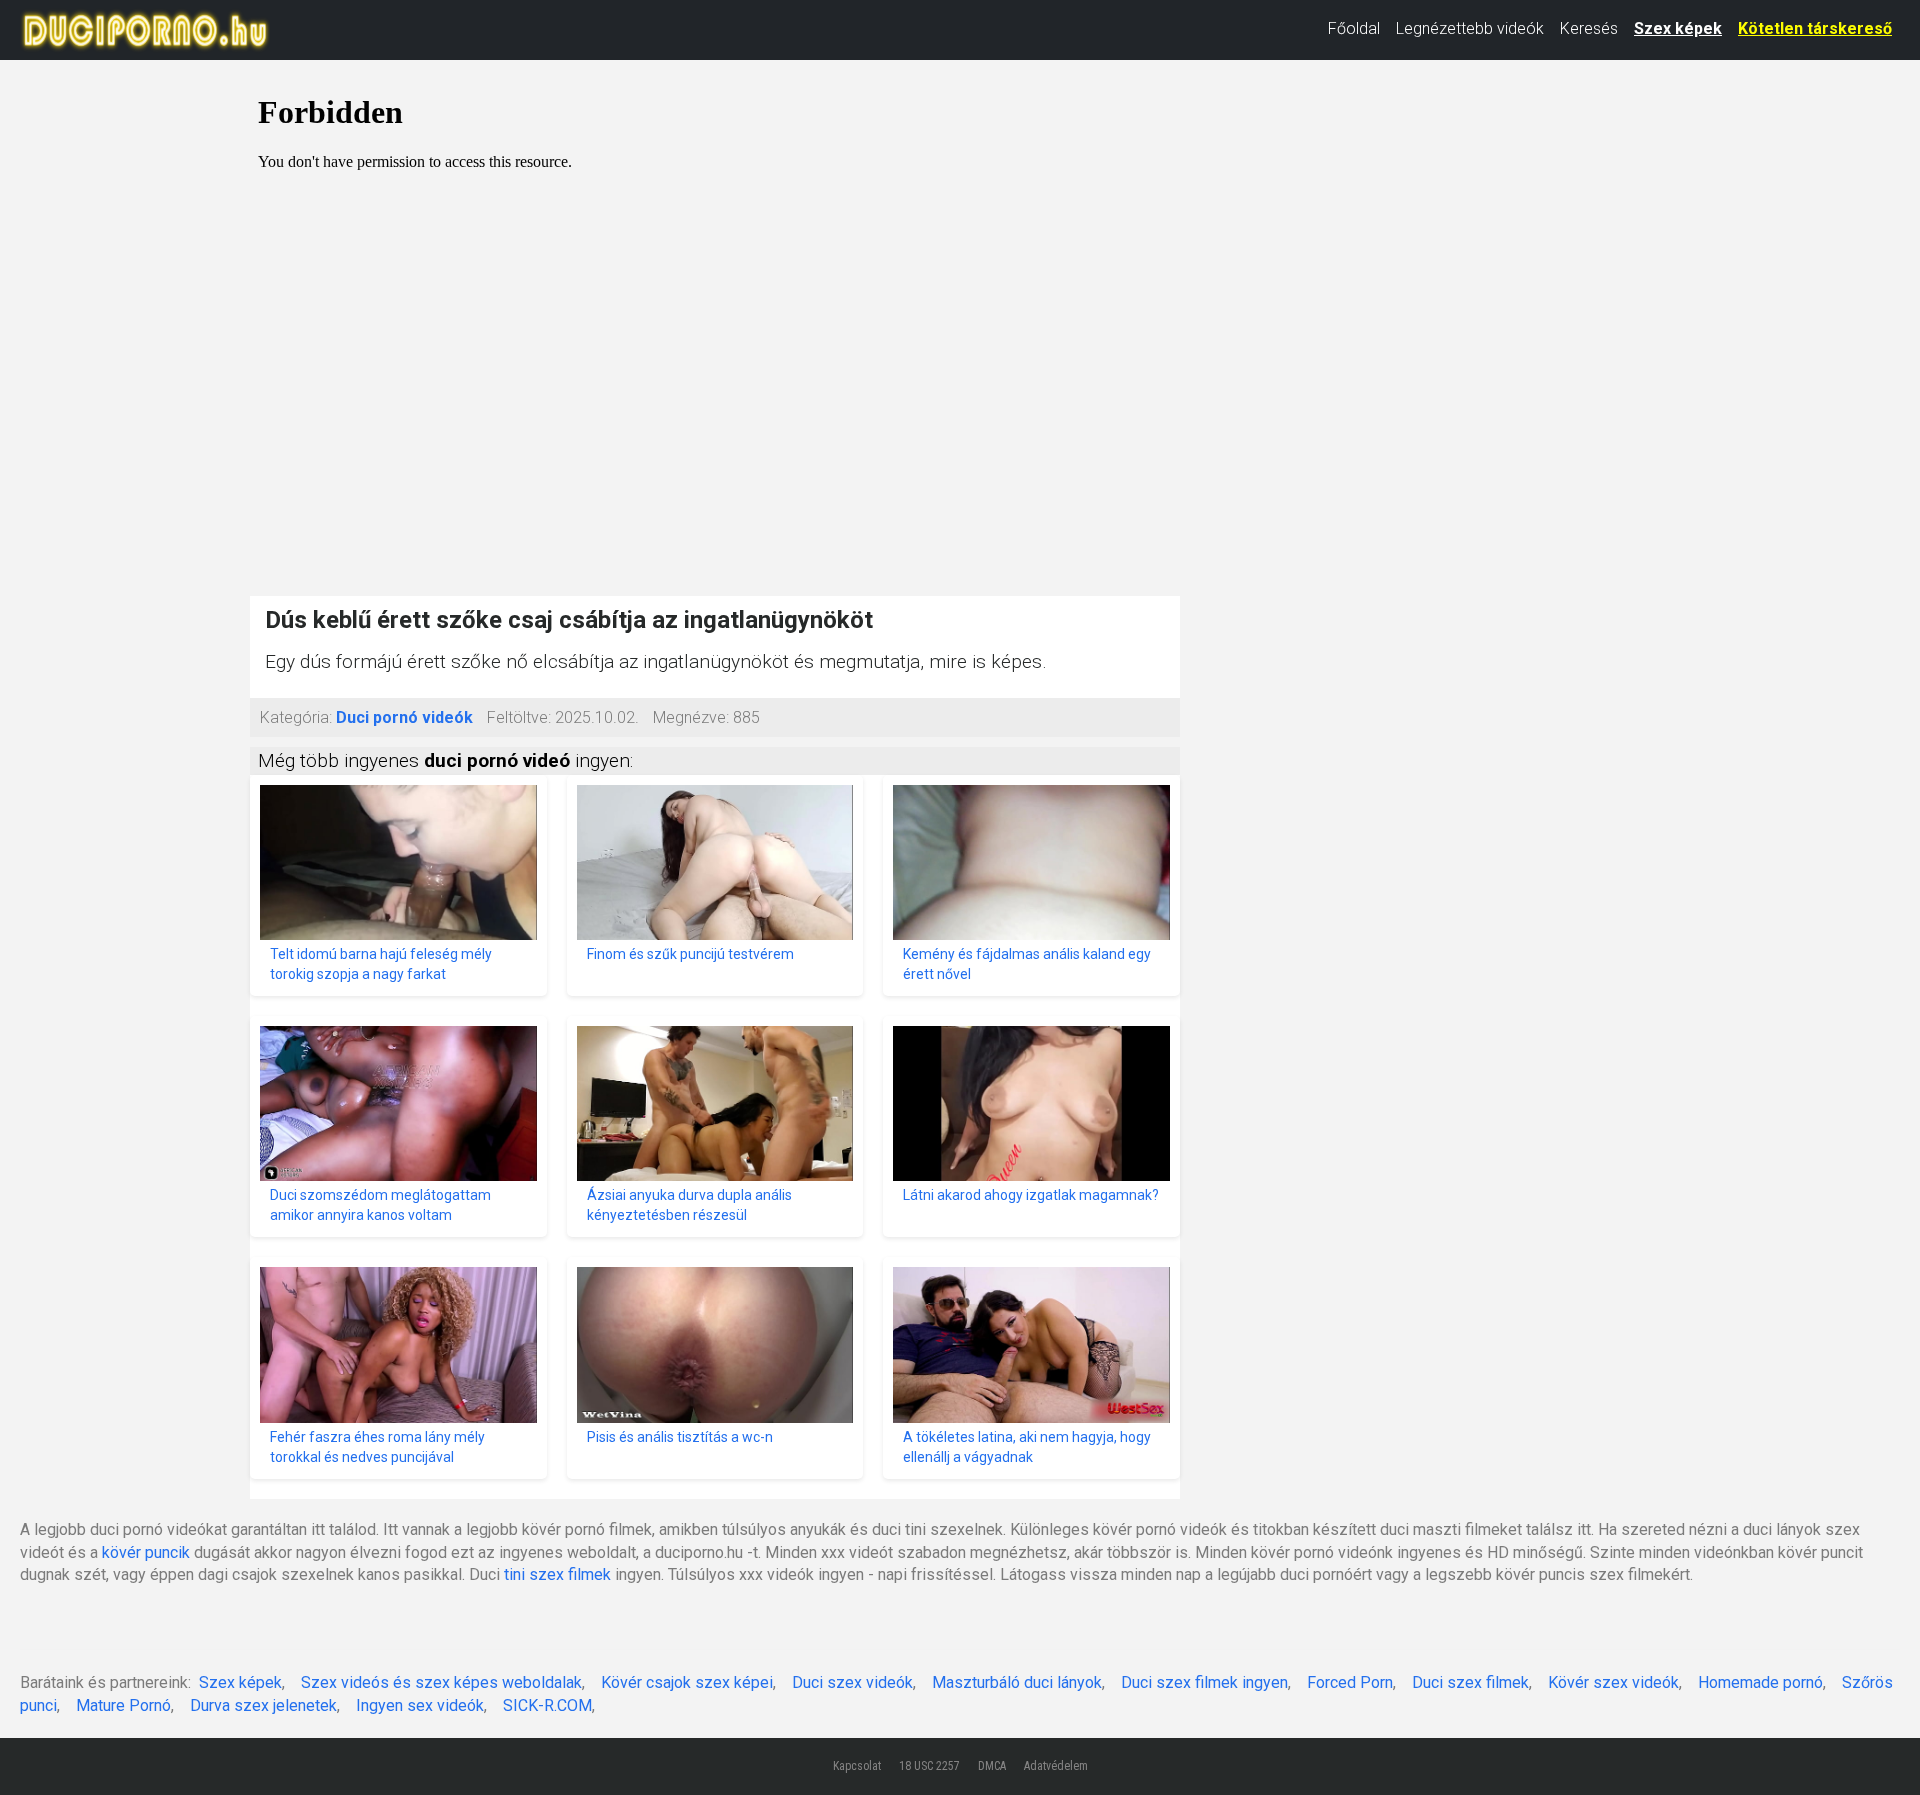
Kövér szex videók (1613, 1682)
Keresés (1589, 28)
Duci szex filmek (1470, 1682)
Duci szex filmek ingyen (1204, 1682)
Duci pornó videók (404, 717)
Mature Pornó (123, 1705)
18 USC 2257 (929, 1766)
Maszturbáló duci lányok (1017, 1682)
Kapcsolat (857, 1766)
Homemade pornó (1760, 1682)
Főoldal (1354, 28)
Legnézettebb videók (1470, 28)
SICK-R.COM (547, 1705)
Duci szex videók (852, 1682)
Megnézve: (691, 717)
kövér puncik (146, 1552)
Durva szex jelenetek (263, 1705)
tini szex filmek (557, 1574)
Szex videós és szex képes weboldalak (441, 1682)
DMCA (992, 1766)
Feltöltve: (519, 717)
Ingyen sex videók (420, 1705)
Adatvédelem (1056, 1766)
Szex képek (1678, 28)
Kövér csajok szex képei (687, 1682)
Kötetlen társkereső (1815, 28)
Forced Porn (1350, 1682)
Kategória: (296, 717)
